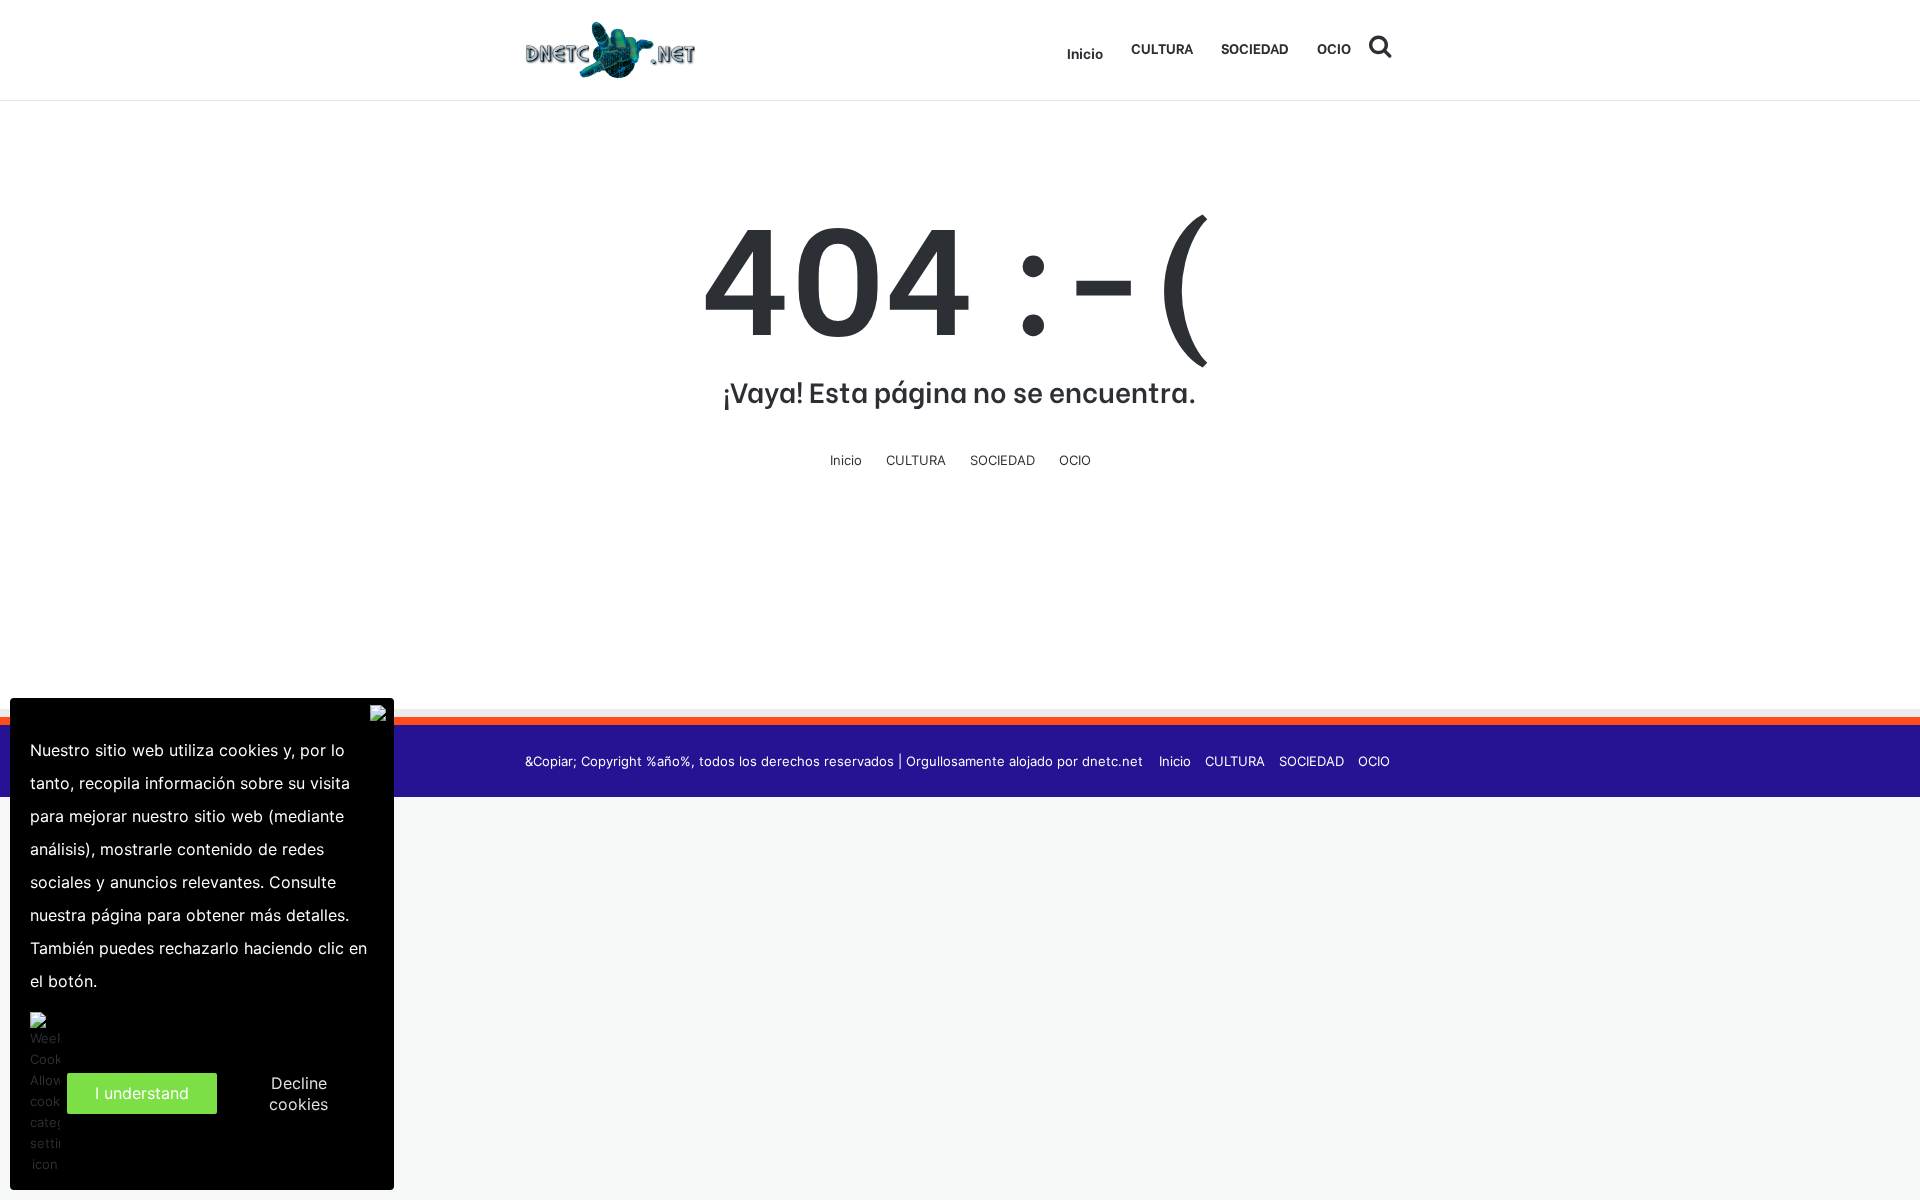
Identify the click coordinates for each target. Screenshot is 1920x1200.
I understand (142, 1093)
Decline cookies (298, 1093)
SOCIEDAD (1255, 47)
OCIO (1334, 47)
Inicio (1085, 52)
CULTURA (1162, 47)
